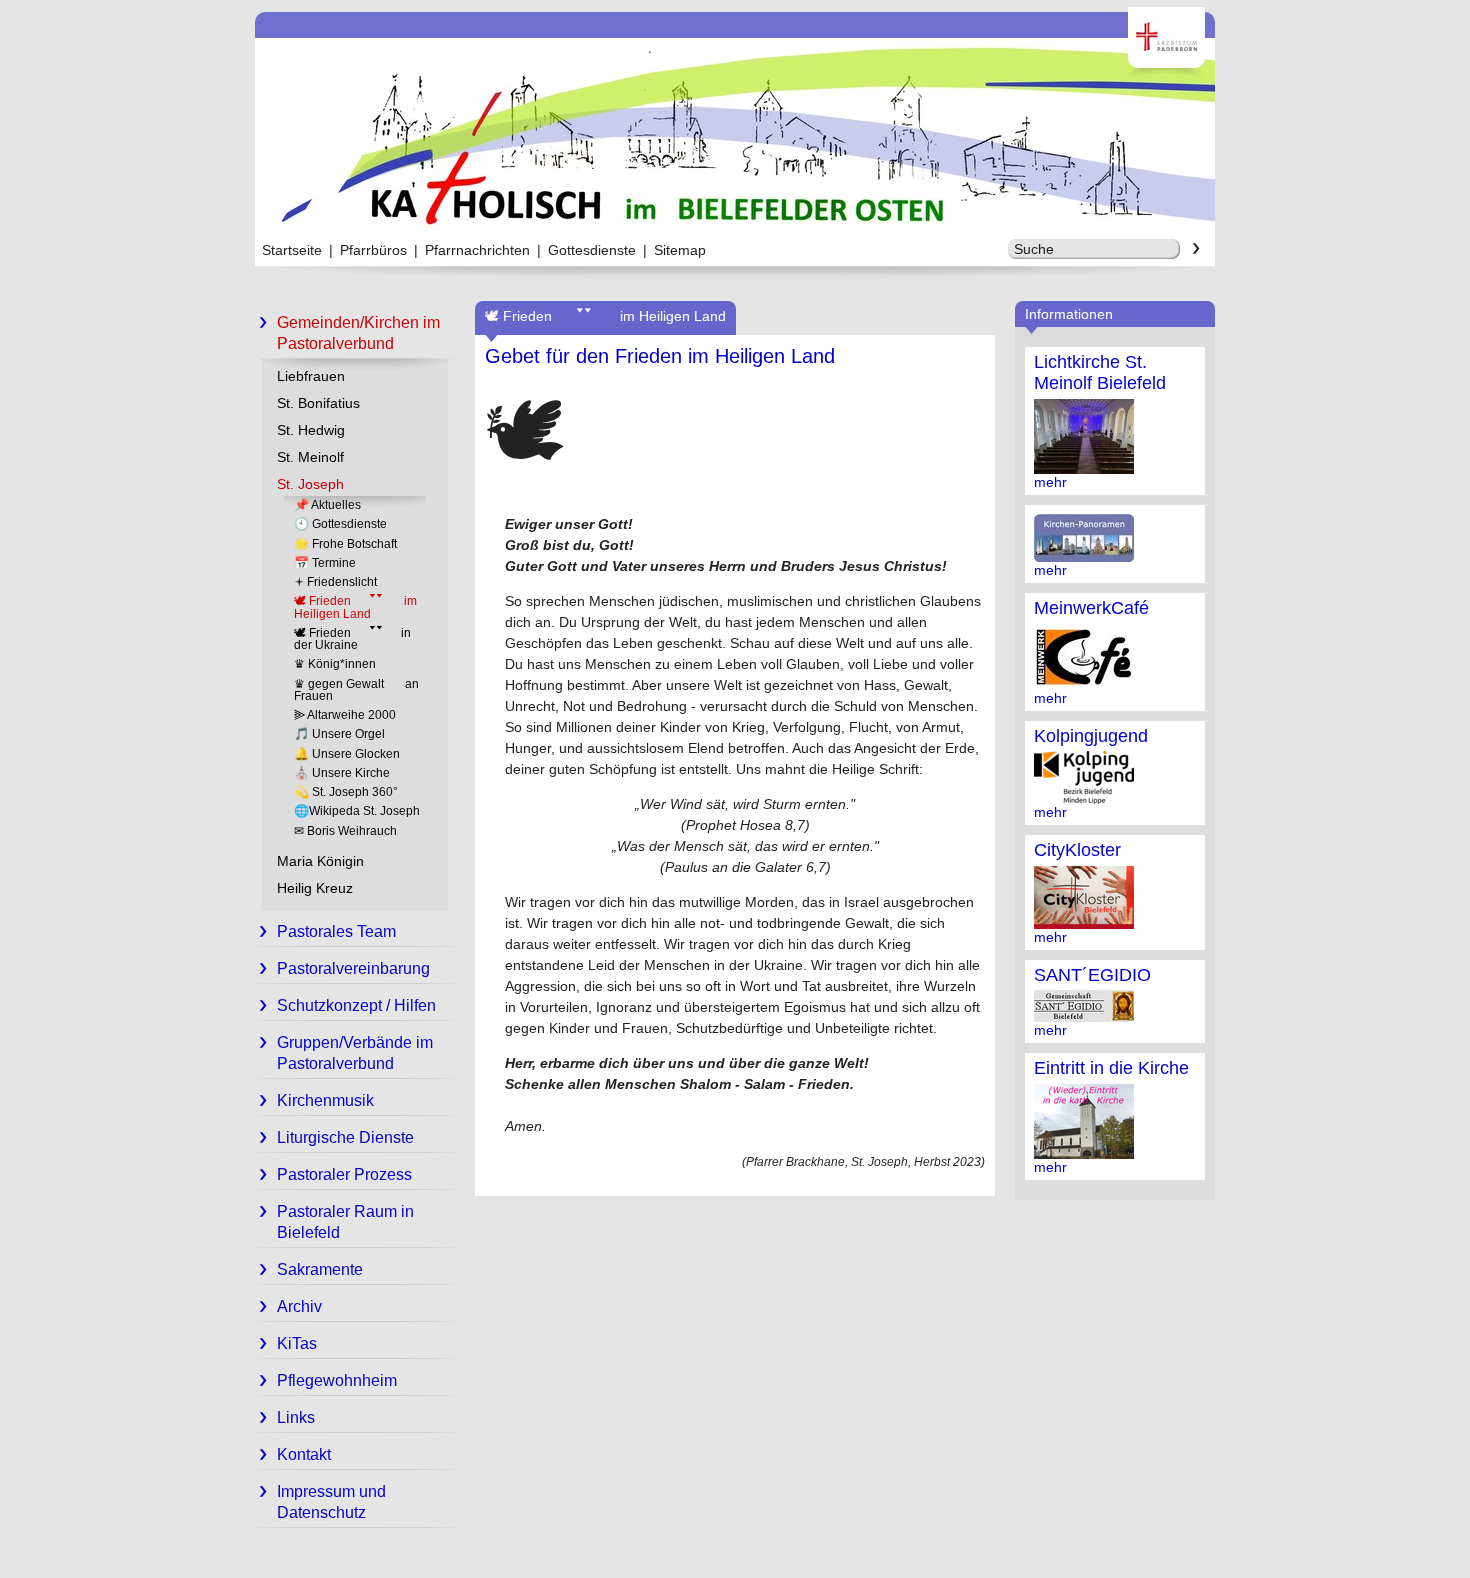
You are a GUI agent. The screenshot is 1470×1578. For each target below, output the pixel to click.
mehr (1050, 482)
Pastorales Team (336, 931)
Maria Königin (320, 861)
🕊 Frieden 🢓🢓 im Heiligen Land (355, 607)
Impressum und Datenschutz (331, 1502)
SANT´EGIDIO (1092, 975)
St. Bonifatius (318, 403)
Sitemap (680, 250)
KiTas (297, 1343)
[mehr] (1084, 466)
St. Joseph (310, 484)
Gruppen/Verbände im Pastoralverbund (355, 1053)
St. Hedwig (311, 430)
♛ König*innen (335, 664)
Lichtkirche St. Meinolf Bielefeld (1100, 372)
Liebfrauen (311, 376)
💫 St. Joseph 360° (346, 792)
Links (296, 1417)
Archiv (299, 1306)
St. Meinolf (310, 457)
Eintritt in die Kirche (1111, 1068)
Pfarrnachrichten (477, 250)
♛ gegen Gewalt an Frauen (356, 690)
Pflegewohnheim (337, 1380)
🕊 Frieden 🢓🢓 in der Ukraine (352, 639)
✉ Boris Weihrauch (345, 831)
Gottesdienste (592, 250)
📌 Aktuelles (327, 505)
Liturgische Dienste (345, 1137)
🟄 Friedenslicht (335, 582)
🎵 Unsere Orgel (339, 734)
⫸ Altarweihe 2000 (345, 715)
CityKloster (1077, 850)
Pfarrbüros (373, 250)
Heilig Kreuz (315, 888)
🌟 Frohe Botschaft (345, 544)
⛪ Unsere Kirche (342, 773)
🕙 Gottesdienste (340, 524)
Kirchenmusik (325, 1100)
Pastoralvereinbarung (353, 968)
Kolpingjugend (1091, 736)
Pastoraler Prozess (344, 1174)
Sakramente (320, 1269)
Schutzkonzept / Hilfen (356, 1005)
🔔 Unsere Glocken (347, 754)
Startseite (292, 250)
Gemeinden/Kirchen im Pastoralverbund (358, 333)
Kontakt (304, 1454)
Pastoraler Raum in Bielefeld (345, 1222)
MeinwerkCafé (1091, 608)
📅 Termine (325, 563)
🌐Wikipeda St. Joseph (357, 811)
